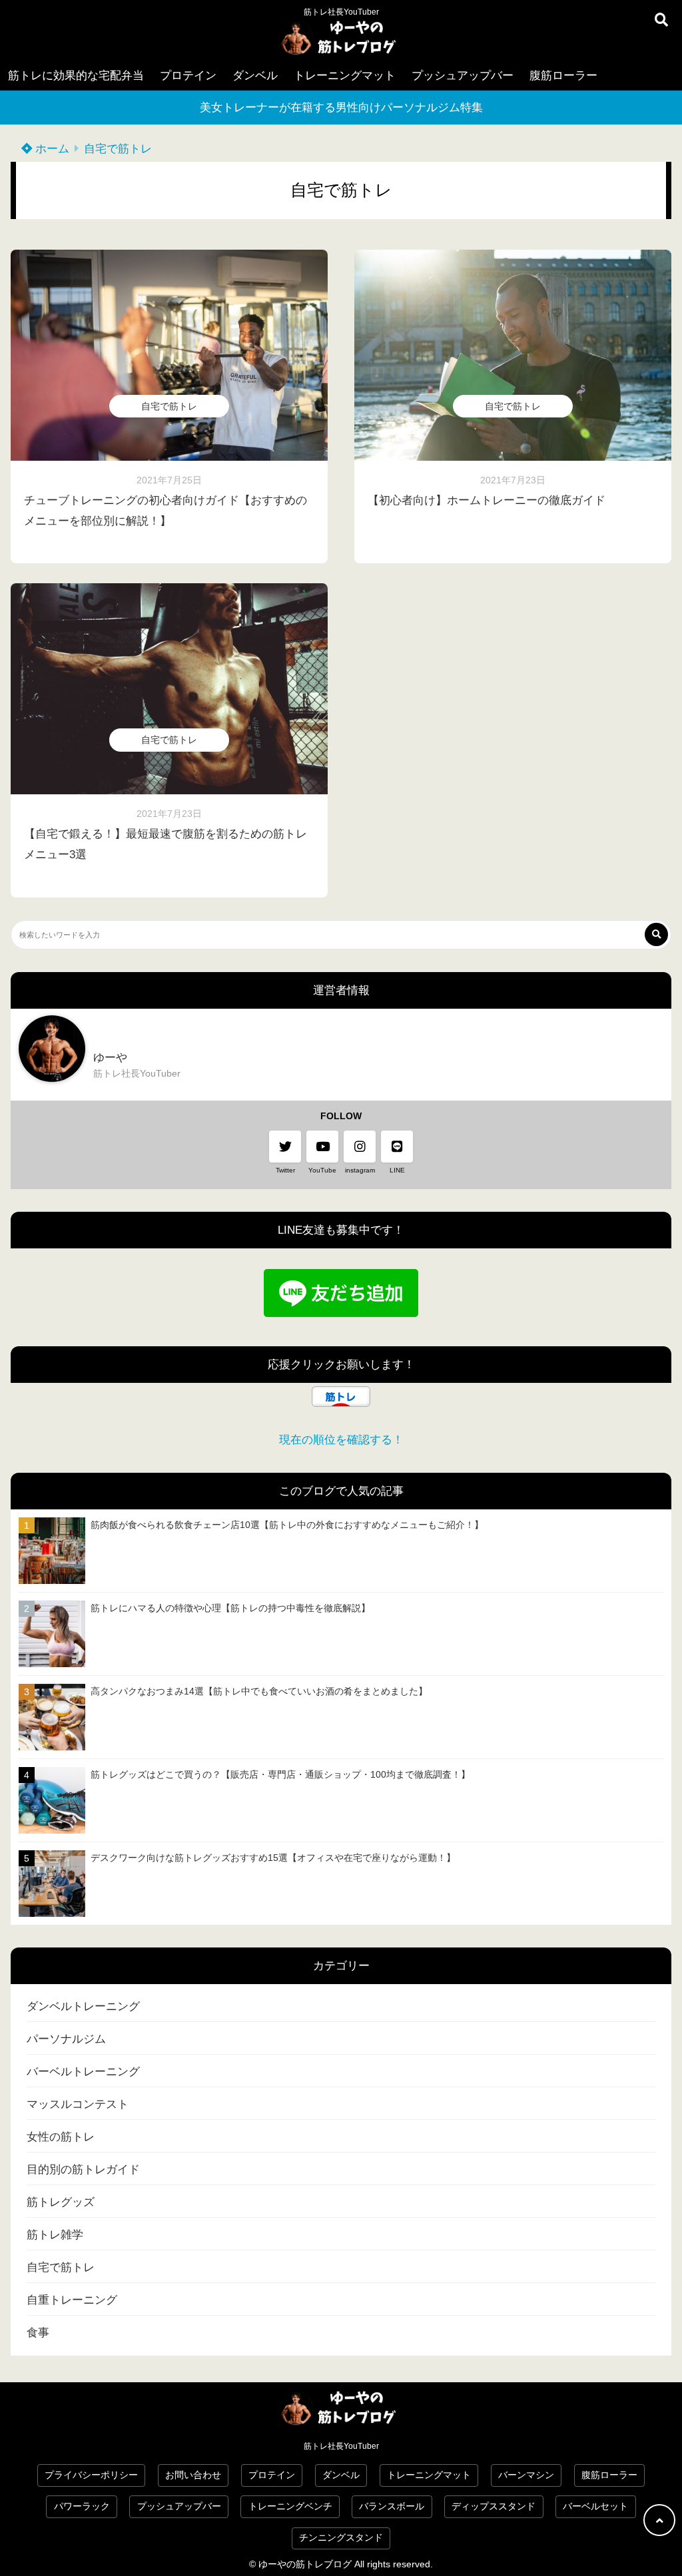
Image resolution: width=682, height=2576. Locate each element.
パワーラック (82, 2506)
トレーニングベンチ (290, 2506)
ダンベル (255, 76)
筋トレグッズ (61, 2202)
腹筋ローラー (563, 76)
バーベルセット (595, 2506)
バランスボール (392, 2506)
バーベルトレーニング (83, 2072)
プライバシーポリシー (91, 2475)
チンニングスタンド (341, 2538)
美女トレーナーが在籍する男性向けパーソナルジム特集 (341, 108)
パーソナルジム (66, 2039)
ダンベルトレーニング (83, 2006)
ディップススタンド (494, 2506)
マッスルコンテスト (78, 2104)
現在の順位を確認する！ (341, 1440)
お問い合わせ (193, 2475)
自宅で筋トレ (118, 149)
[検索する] (656, 934)
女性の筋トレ (61, 2137)
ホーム (51, 149)
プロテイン (188, 76)
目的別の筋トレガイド (83, 2170)
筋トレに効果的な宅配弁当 (76, 76)
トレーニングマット (345, 76)
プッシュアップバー (463, 76)
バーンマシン (526, 2475)
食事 (38, 2333)
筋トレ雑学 (55, 2235)
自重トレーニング (72, 2300)
